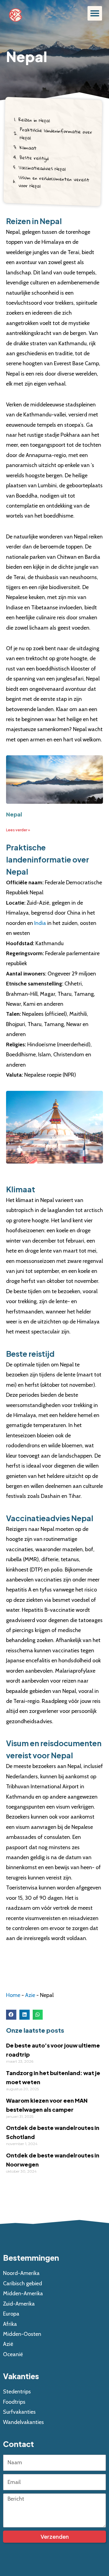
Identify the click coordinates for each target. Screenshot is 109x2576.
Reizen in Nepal (34, 120)
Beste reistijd (34, 158)
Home (13, 1995)
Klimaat (28, 148)
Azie (30, 1995)
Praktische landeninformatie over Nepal (56, 134)
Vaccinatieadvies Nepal (42, 168)
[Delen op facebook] (11, 2015)
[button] (95, 13)
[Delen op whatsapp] (38, 2015)
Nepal (14, 814)
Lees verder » (18, 830)
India (40, 923)
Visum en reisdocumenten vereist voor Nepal (54, 182)
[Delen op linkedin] (25, 2015)
